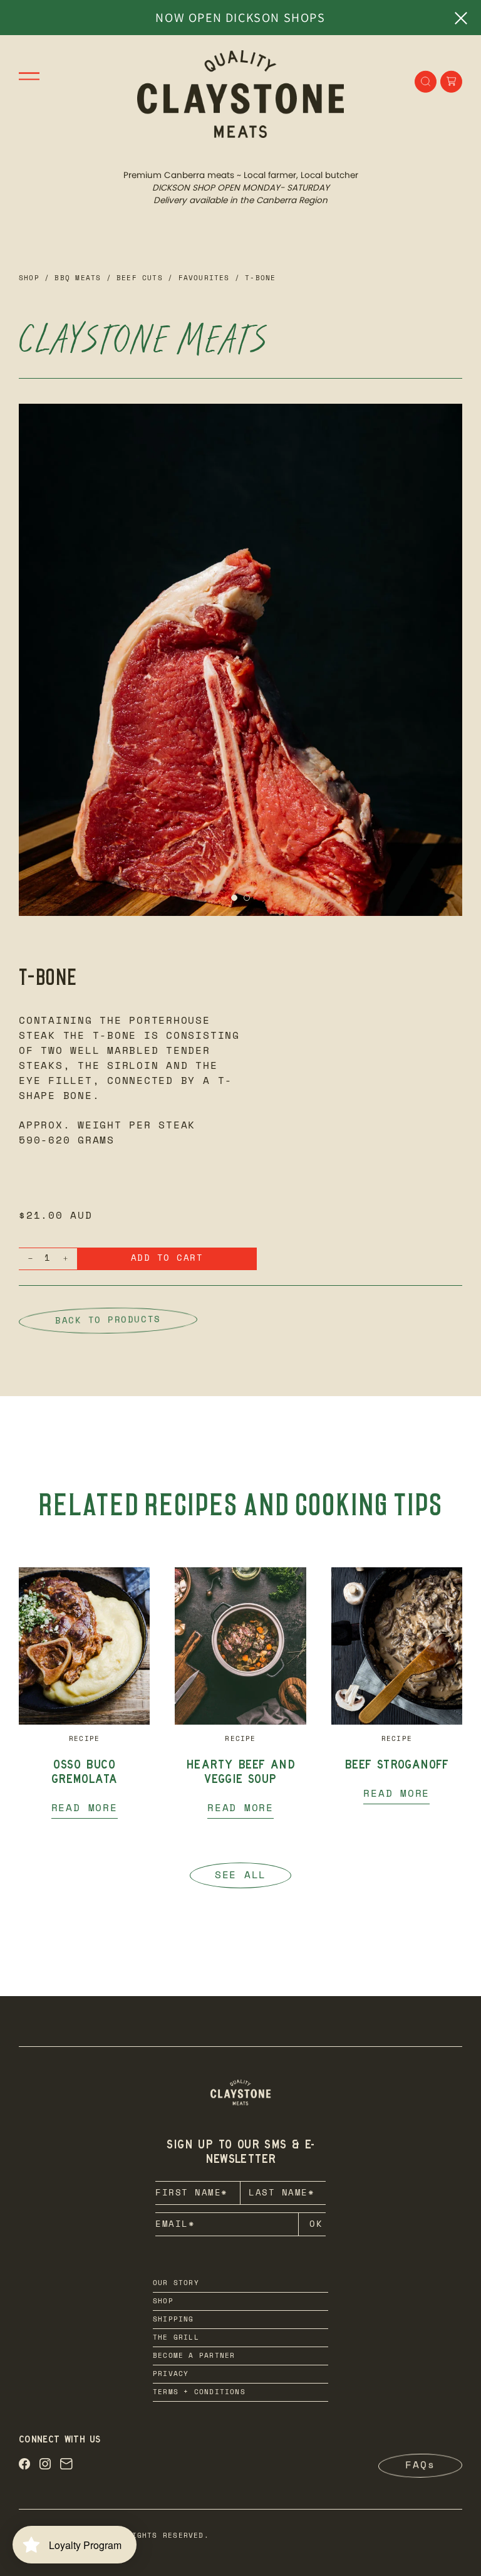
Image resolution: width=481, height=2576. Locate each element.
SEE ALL (240, 1876)
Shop (29, 279)
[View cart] (451, 81)
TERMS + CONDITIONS (199, 2393)
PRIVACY (171, 2374)
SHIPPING (173, 2320)
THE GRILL (176, 2338)
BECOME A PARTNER (194, 2356)
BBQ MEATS (78, 279)
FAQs (420, 2466)
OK (316, 2225)
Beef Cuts (140, 279)
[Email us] (66, 2466)
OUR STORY (176, 2284)
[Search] (426, 81)
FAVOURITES (204, 279)
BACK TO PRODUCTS (108, 1320)
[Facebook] (24, 2466)
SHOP (163, 2302)
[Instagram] (45, 2466)
